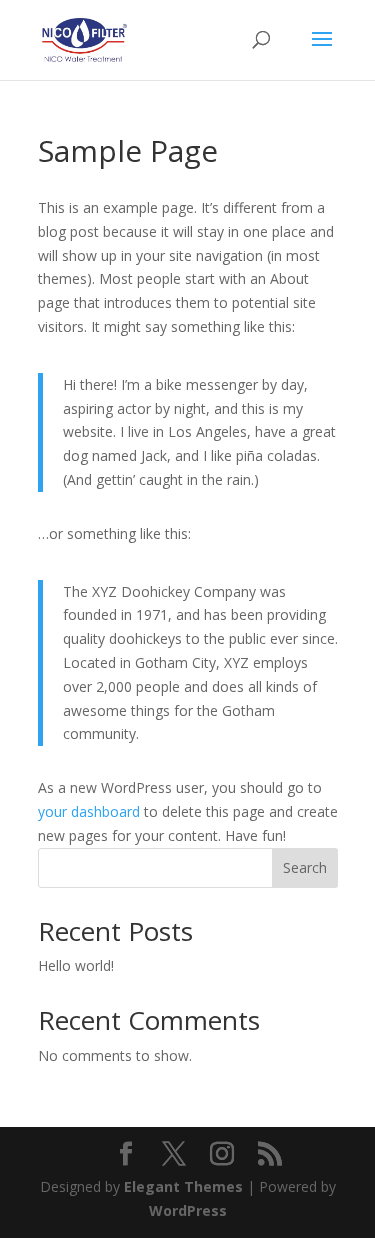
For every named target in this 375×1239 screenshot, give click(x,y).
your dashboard (89, 811)
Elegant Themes (183, 1186)
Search (305, 867)
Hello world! (76, 965)
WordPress (188, 1210)
